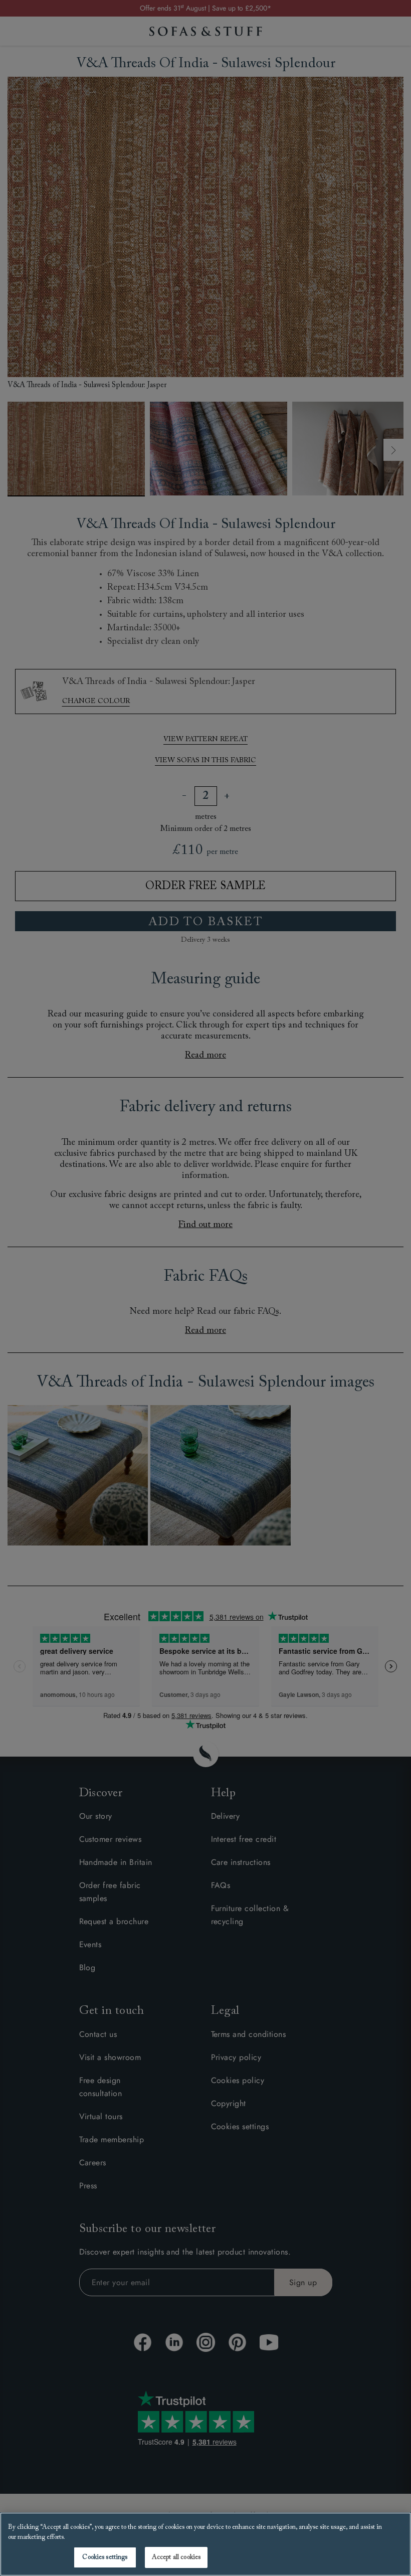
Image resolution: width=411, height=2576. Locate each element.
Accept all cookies (176, 2557)
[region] (205, 2544)
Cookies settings (105, 2557)
